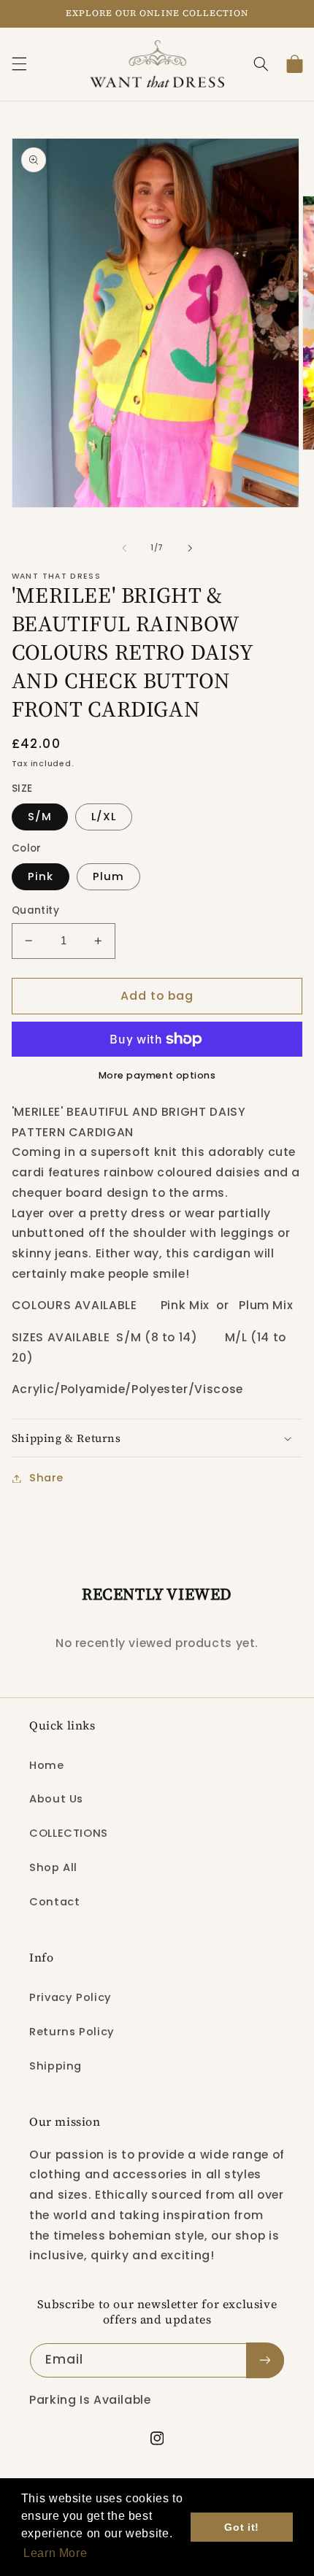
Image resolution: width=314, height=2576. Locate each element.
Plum (108, 876)
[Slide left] (124, 548)
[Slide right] (190, 548)
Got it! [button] (241, 2527)
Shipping (55, 2066)
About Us (56, 1799)
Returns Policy (72, 2032)
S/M (40, 817)
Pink (41, 876)
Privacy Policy (70, 1997)
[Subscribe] (265, 2360)
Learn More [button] (55, 2553)
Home (47, 1765)
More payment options (157, 1075)
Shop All (53, 1867)
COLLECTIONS (69, 1833)
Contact (54, 1902)
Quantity (35, 910)
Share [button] (46, 1478)
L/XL (104, 817)
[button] (19, 64)
